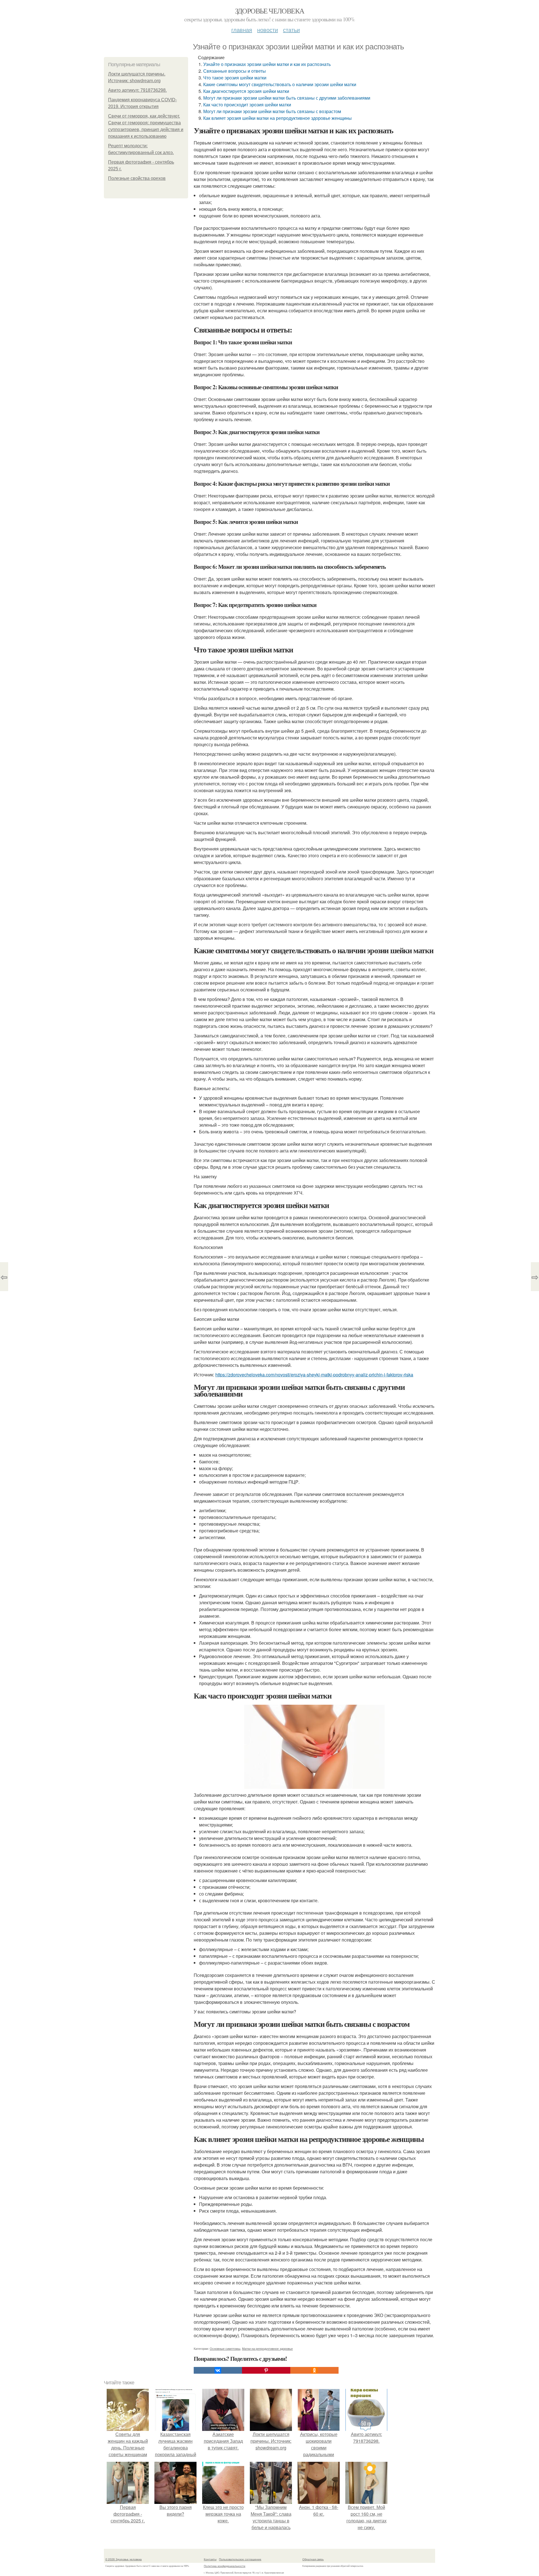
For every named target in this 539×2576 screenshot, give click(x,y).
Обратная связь (313, 2559)
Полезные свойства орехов (137, 178)
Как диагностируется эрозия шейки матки (246, 91)
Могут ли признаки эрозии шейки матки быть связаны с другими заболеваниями (287, 98)
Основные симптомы (225, 2348)
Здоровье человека (270, 11)
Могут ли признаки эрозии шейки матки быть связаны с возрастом (272, 111)
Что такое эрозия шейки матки (235, 78)
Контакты (210, 2559)
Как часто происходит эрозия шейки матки (247, 105)
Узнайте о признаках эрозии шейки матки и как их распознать (267, 64)
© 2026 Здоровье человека (124, 2559)
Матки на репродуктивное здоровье (267, 2348)
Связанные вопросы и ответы (235, 71)
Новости (268, 30)
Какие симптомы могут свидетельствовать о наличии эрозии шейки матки (280, 84)
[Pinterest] (266, 2370)
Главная (242, 30)
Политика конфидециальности (225, 2566)
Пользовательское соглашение (240, 2559)
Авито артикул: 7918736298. (137, 90)
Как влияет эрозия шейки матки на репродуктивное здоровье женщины (278, 118)
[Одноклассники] (314, 2370)
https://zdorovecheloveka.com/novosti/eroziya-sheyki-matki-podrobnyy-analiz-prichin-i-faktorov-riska (314, 1375)
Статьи (291, 30)
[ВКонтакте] (218, 2370)
